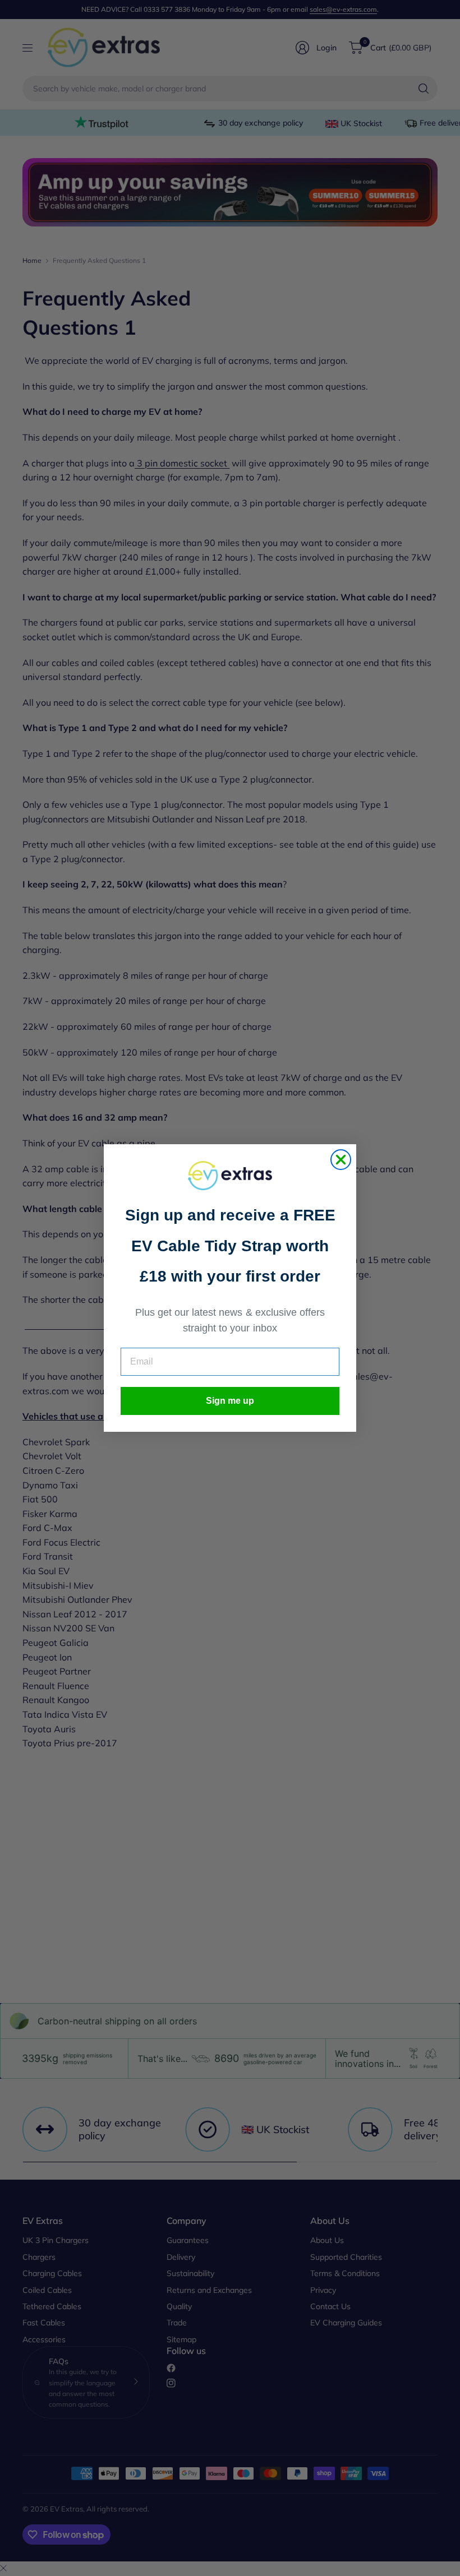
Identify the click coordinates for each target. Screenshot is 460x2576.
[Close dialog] (341, 1160)
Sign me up (230, 1401)
